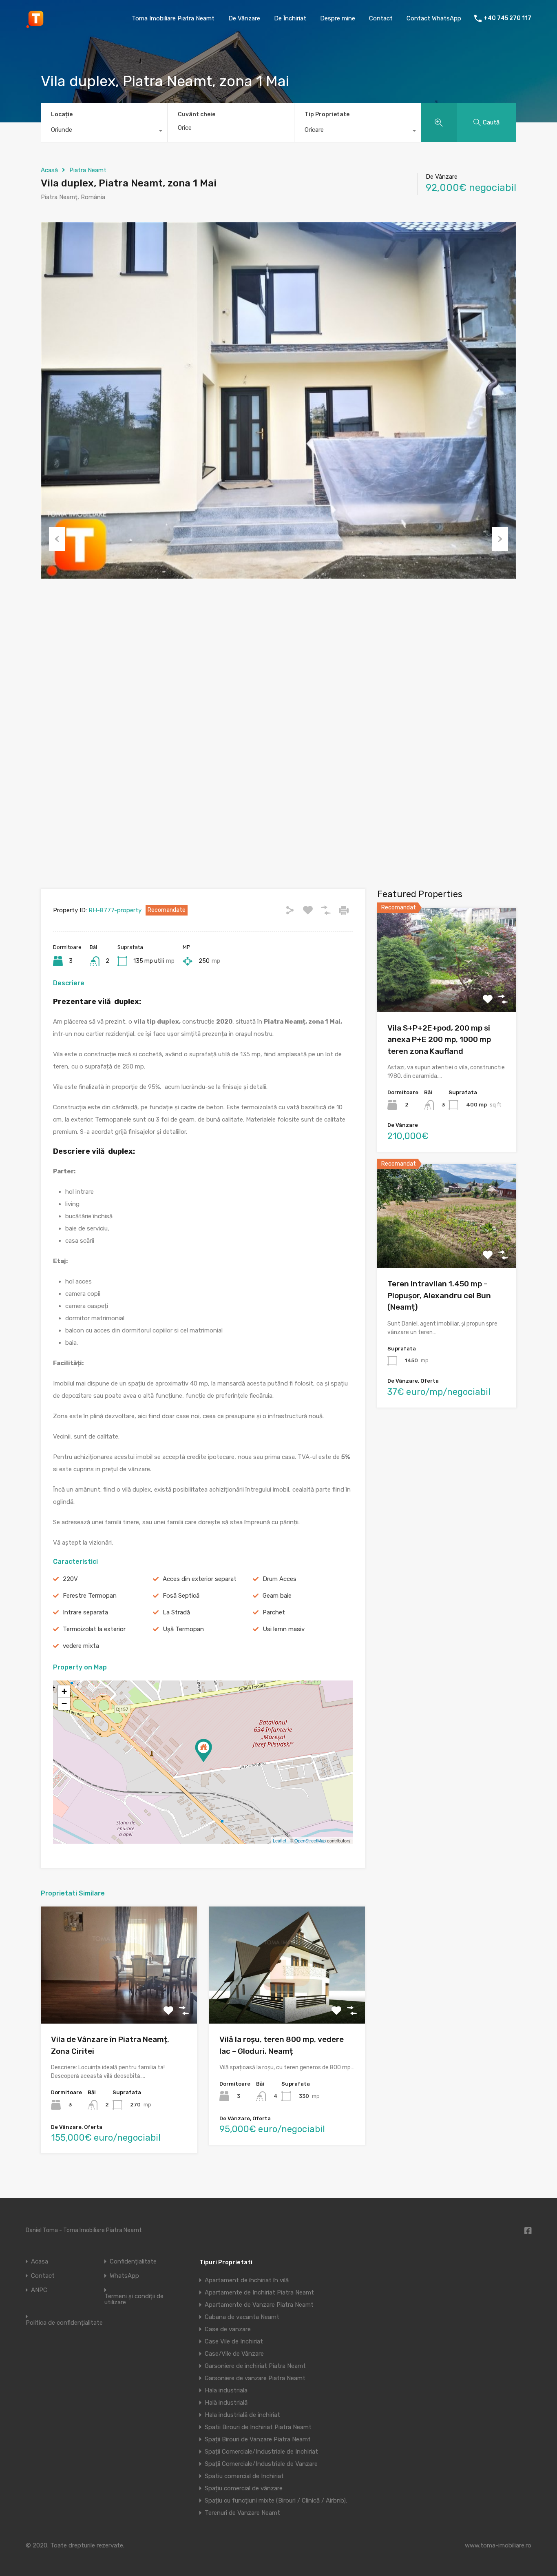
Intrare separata (85, 1612)
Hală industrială (226, 2403)
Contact (381, 18)
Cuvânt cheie (197, 115)
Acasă (49, 170)
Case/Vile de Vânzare (234, 2354)
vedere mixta (81, 1646)
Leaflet (280, 1840)
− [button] (64, 1704)
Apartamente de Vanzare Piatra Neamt (259, 2305)
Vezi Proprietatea (119, 2000)
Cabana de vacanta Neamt (242, 2317)
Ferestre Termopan (90, 1596)
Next (500, 539)
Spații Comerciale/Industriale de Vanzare (261, 2464)
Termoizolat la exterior (94, 1629)
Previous (57, 539)
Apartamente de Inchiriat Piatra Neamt (259, 2292)
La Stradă (176, 1612)
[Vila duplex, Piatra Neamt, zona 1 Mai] (203, 1750)
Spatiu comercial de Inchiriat (244, 2476)
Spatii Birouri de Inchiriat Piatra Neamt (258, 2427)
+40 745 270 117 (507, 18)
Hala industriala (226, 2390)
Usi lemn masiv (284, 1629)
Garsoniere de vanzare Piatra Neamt (255, 2378)
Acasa (40, 2262)
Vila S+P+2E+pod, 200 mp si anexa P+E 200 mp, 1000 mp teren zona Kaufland (439, 1040)
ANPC (39, 2290)
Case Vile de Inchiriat (234, 2341)
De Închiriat (290, 18)
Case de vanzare (228, 2329)
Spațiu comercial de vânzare (244, 2488)
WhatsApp (124, 2276)
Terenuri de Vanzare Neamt (242, 2513)
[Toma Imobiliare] (36, 25)
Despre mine (338, 18)
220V (70, 1579)
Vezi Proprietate (447, 991)
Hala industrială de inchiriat (242, 2415)
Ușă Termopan (183, 1629)
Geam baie (277, 1596)
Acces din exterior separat (200, 1579)
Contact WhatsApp (434, 18)
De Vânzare (244, 18)
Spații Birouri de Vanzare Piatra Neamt (258, 2439)
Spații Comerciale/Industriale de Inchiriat (261, 2452)
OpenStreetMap (310, 1840)
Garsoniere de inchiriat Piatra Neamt (255, 2366)
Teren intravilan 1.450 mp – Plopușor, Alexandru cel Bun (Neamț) (439, 1295)
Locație (62, 114)
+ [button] (64, 1691)
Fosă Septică (181, 1596)
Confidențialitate (133, 2262)
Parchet (274, 1612)
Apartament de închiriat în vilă (247, 2280)
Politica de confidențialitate (64, 2323)
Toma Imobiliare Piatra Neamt (173, 18)
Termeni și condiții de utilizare (134, 2299)
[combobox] (104, 132)
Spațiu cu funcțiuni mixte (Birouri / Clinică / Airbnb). (276, 2501)
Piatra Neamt (88, 170)
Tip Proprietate (327, 114)
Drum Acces (280, 1579)
